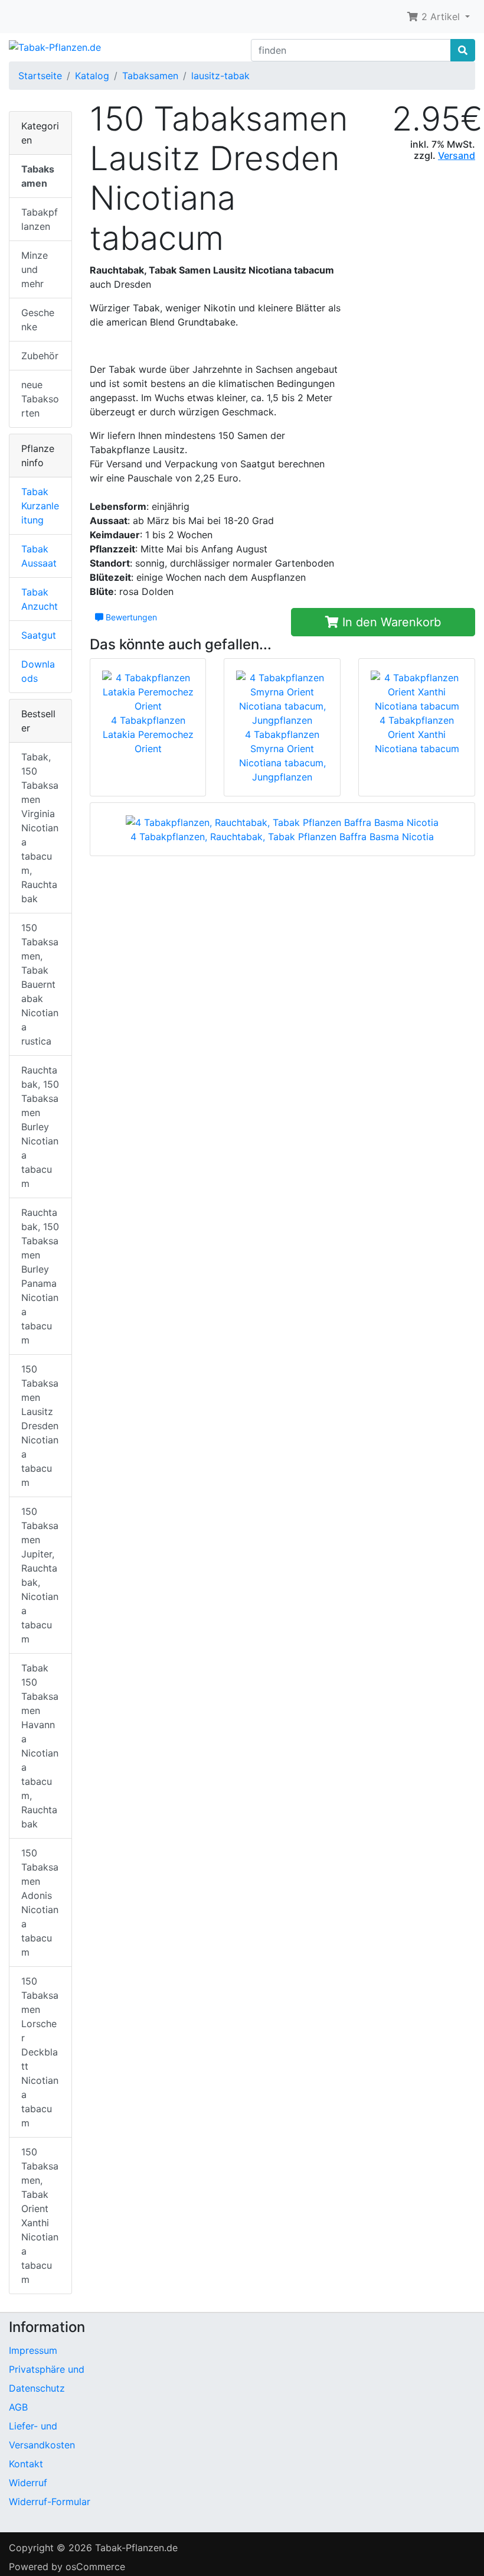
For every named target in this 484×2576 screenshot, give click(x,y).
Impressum (33, 2350)
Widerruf (28, 2483)
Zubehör (40, 356)
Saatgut (39, 635)
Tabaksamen (150, 76)
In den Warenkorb (390, 622)
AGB (18, 2407)
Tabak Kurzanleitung (40, 506)
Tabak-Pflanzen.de (136, 2548)
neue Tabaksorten (40, 399)
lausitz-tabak (220, 76)
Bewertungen (130, 617)
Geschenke (38, 320)
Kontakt (26, 2464)
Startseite (40, 76)
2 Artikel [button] (441, 17)
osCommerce (95, 2567)
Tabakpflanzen (40, 219)
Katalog (92, 76)
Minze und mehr (35, 269)
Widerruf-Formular (50, 2502)
